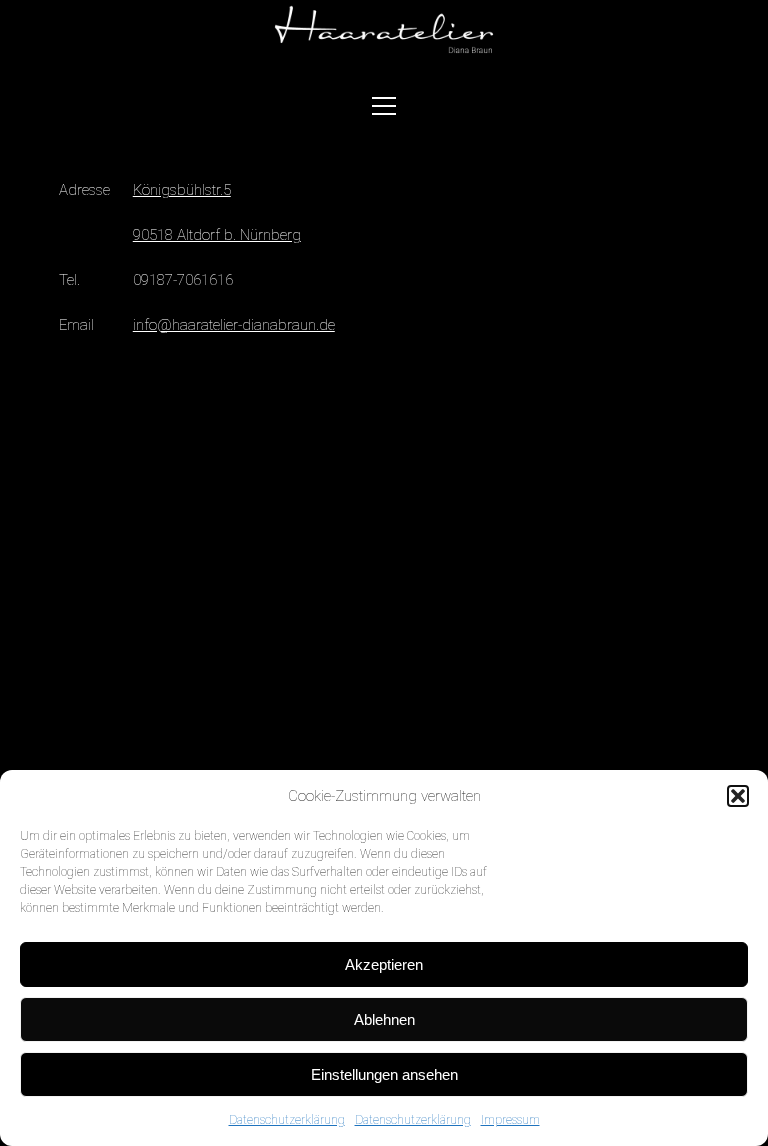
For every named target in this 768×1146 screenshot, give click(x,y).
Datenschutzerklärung (287, 1120)
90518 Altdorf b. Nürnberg (217, 235)
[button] (738, 796)
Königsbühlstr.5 (182, 190)
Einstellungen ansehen (384, 1074)
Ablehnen (384, 1019)
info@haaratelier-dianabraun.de (234, 325)
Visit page (384, 30)
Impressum (510, 1120)
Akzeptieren (384, 964)
